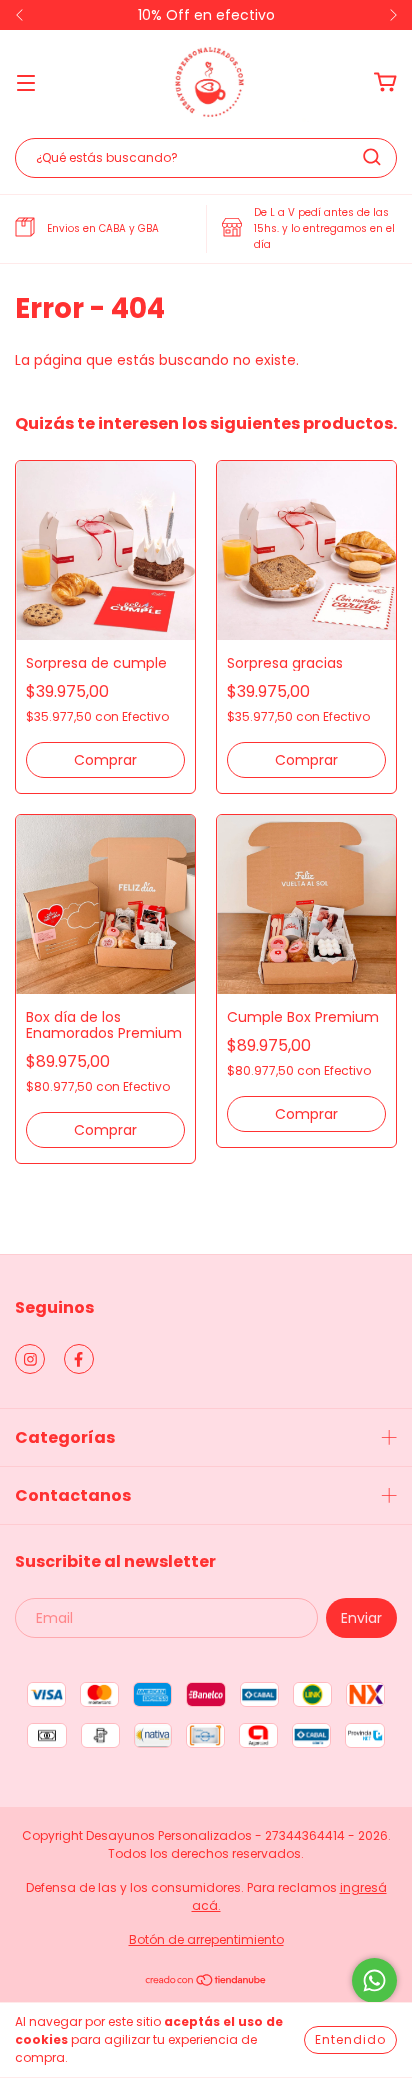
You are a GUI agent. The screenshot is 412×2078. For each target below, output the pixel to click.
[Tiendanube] (206, 1982)
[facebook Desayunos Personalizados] (79, 1359)
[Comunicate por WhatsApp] (374, 1980)
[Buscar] (372, 157)
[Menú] (26, 82)
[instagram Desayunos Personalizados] (30, 1359)
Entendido (350, 2039)
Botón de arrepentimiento (206, 1939)
